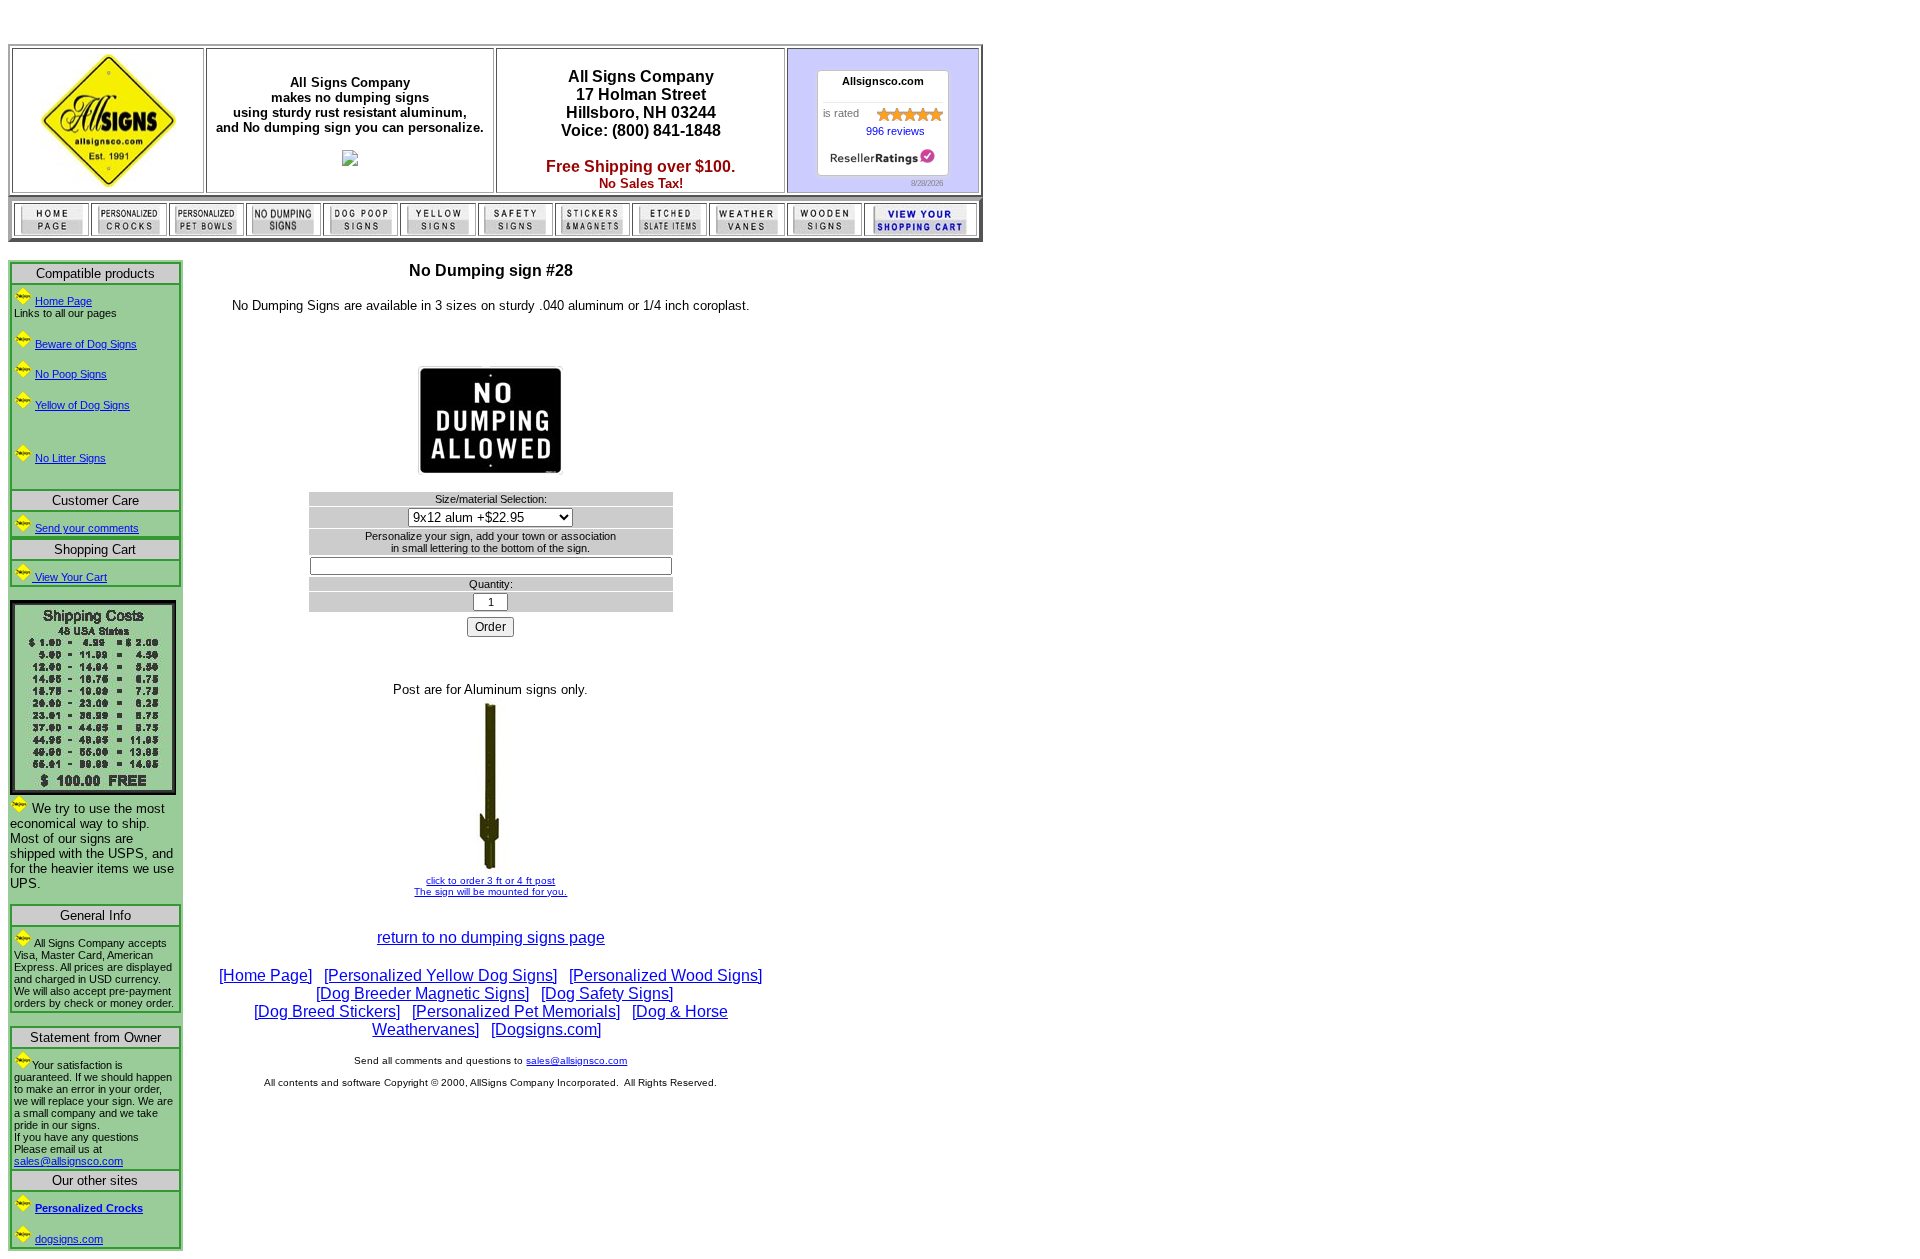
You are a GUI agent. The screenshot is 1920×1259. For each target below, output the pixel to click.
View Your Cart (69, 577)
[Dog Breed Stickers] (327, 1011)
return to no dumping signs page (491, 937)
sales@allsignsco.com (68, 1161)
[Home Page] (265, 975)
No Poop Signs (71, 374)
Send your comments (87, 528)
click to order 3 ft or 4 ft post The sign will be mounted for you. (490, 886)
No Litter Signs (70, 458)
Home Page (63, 301)
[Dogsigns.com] (546, 1029)
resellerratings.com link (882, 157)
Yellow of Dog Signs (82, 405)
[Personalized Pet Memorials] (516, 1011)
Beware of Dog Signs (86, 344)
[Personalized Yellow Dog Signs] (440, 975)
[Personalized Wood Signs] (665, 975)
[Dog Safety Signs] (607, 993)
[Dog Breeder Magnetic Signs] (422, 993)
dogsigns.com (69, 1239)
